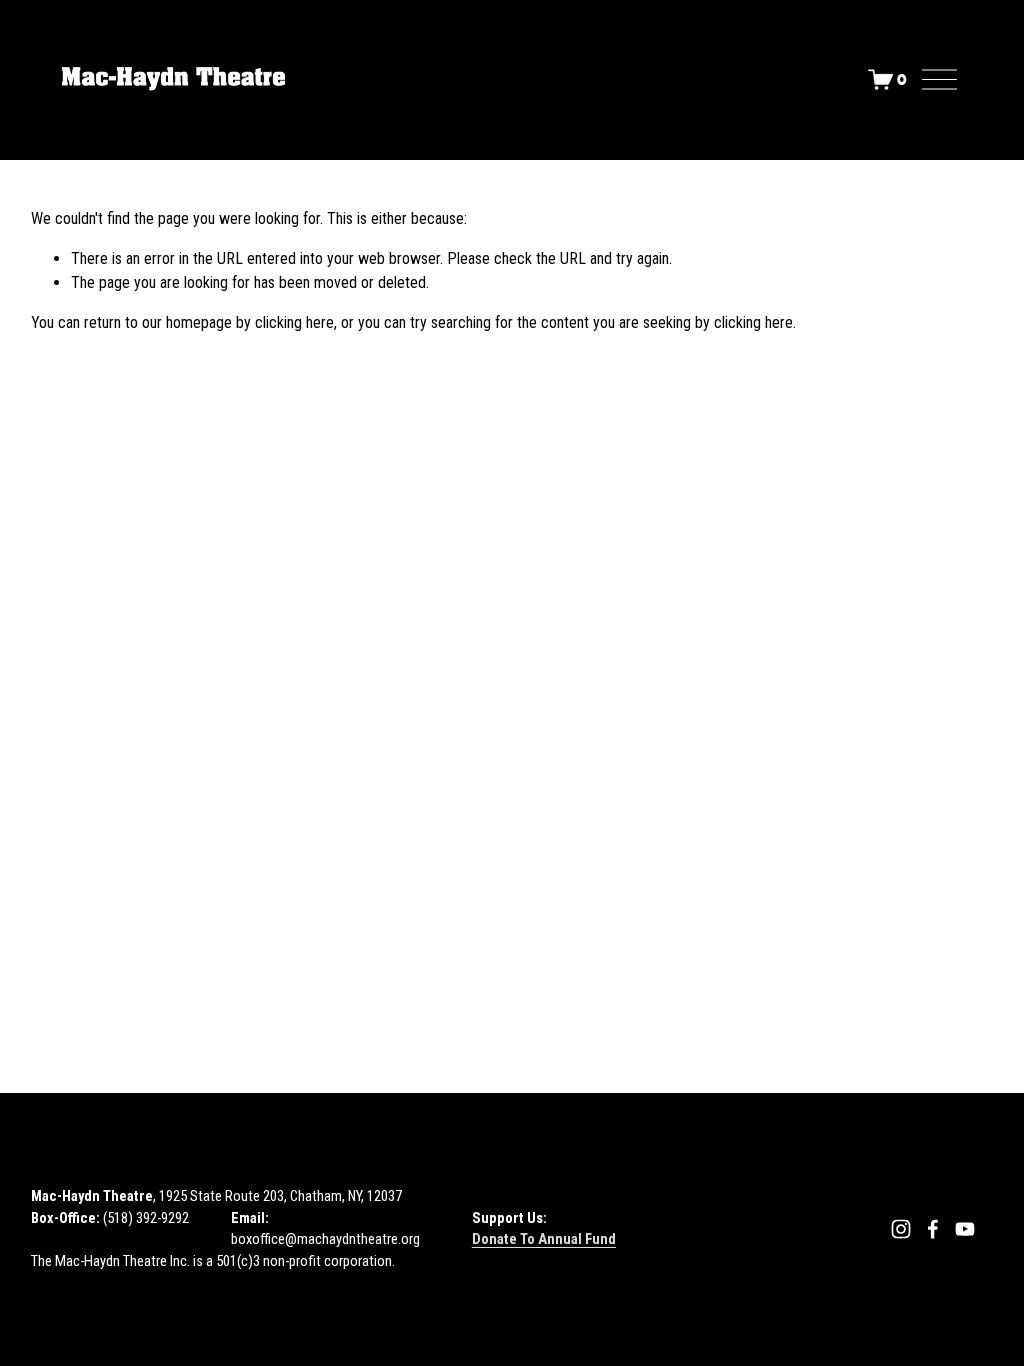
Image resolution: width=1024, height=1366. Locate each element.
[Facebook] (933, 1229)
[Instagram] (901, 1229)
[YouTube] (965, 1229)
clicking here (294, 322)
